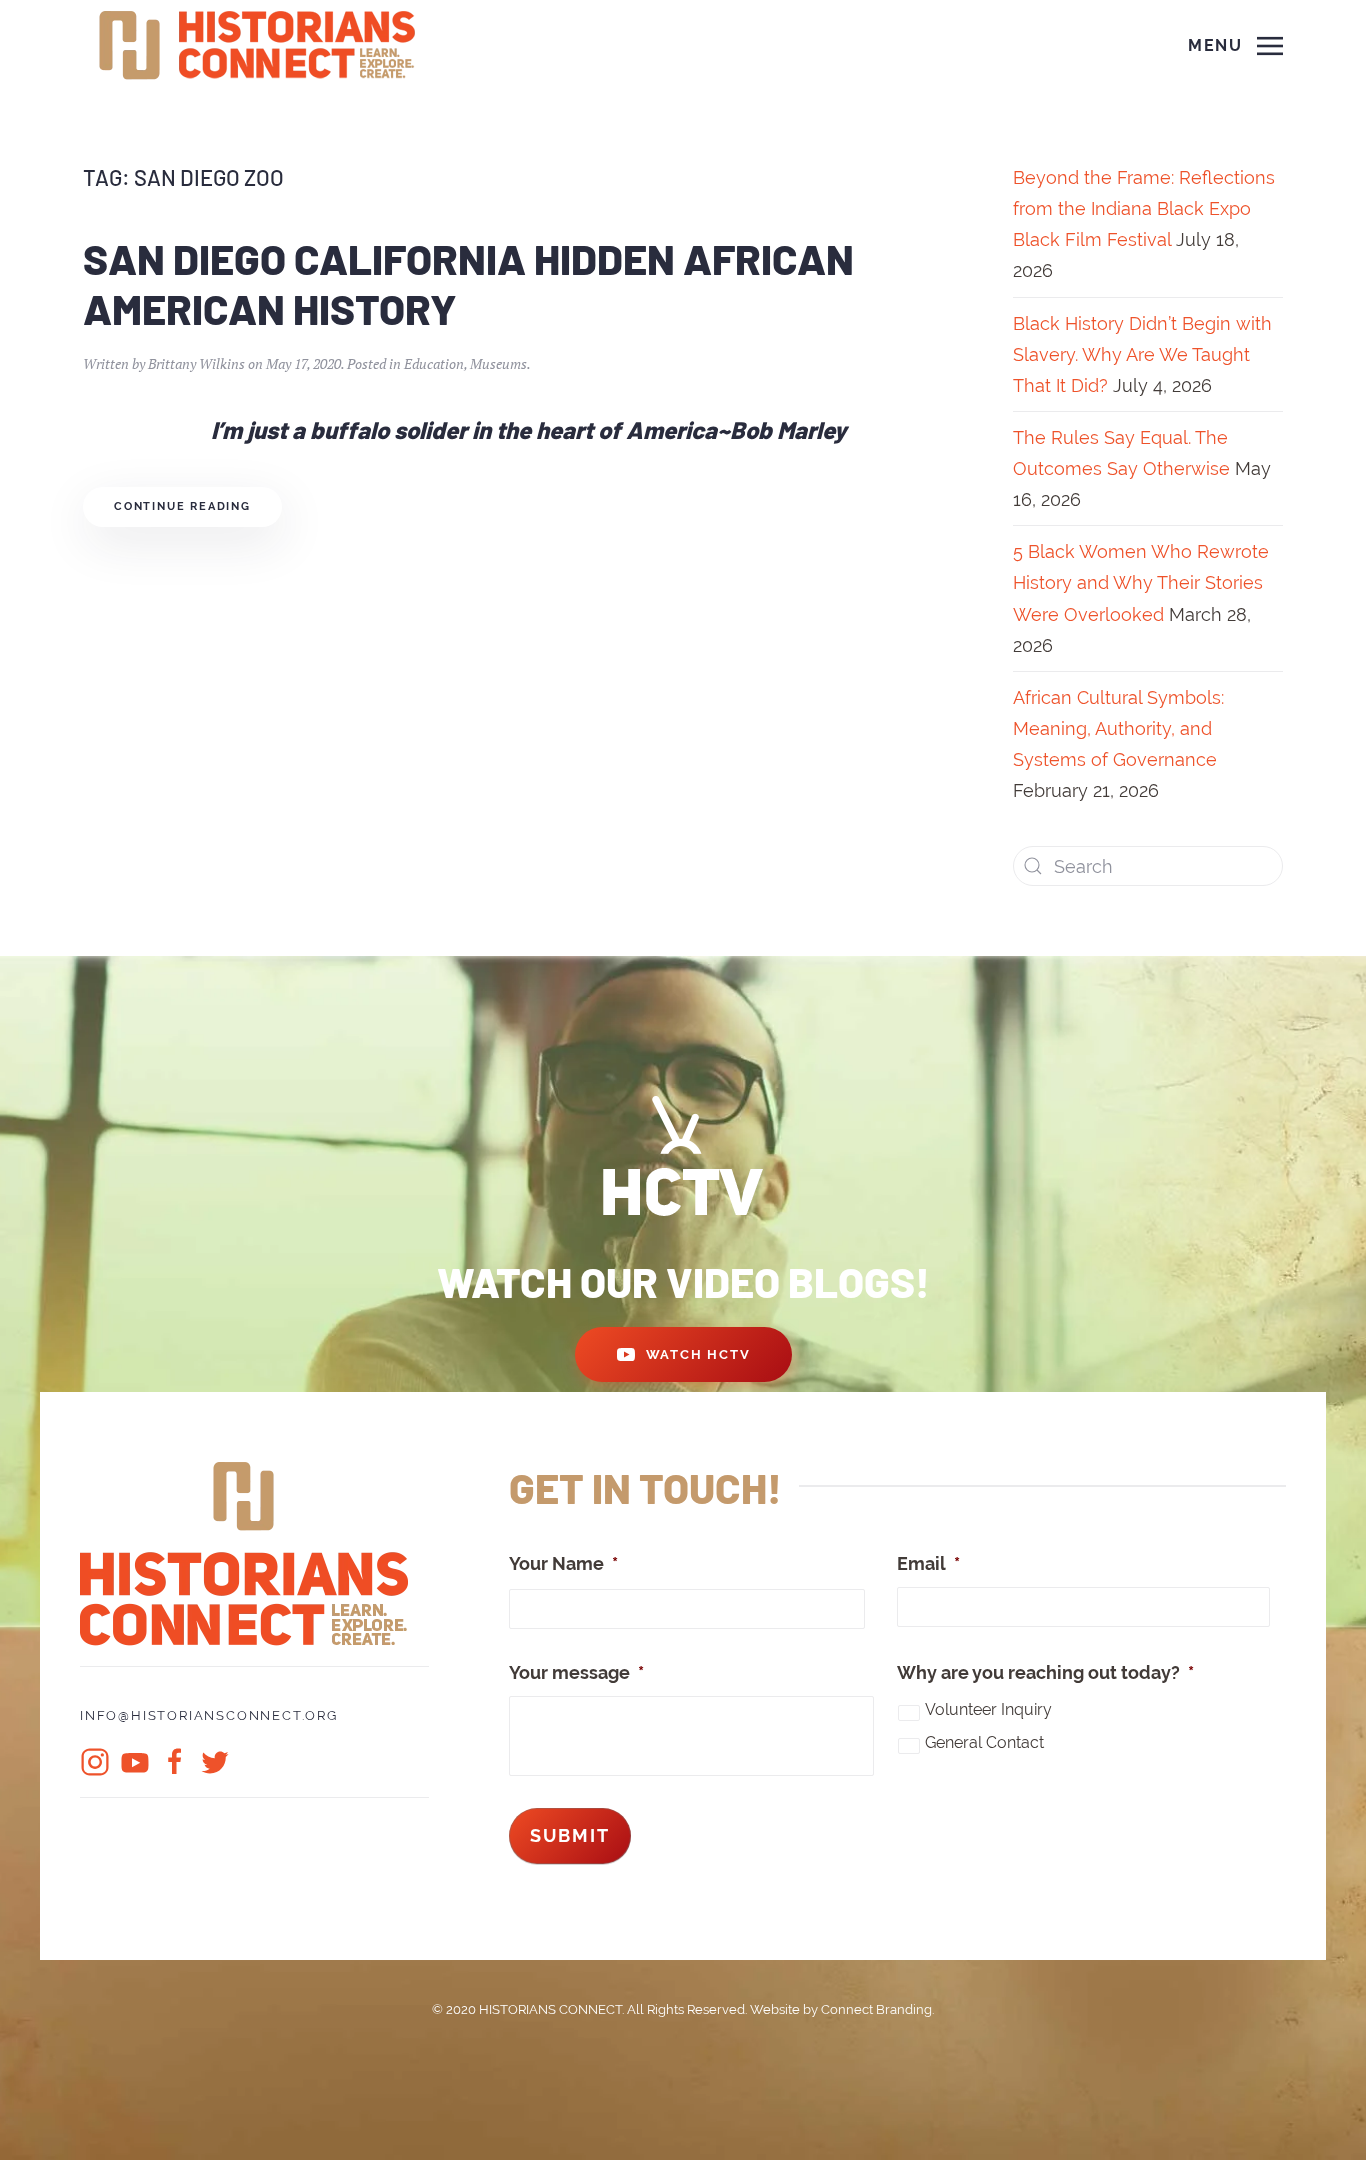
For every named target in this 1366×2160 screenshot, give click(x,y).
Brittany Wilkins (196, 363)
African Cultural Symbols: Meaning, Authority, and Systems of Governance (1118, 728)
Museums (498, 363)
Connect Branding (876, 2009)
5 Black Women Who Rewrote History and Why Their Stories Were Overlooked (1141, 582)
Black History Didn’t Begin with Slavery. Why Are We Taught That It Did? (1142, 354)
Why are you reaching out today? (1045, 1672)
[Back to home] (260, 46)
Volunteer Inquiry (988, 1709)
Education (434, 363)
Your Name (563, 1563)
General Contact (984, 1742)
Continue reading (182, 506)
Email (928, 1563)
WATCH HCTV (698, 1354)
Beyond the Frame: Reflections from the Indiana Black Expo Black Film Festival (1144, 208)
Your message (576, 1672)
